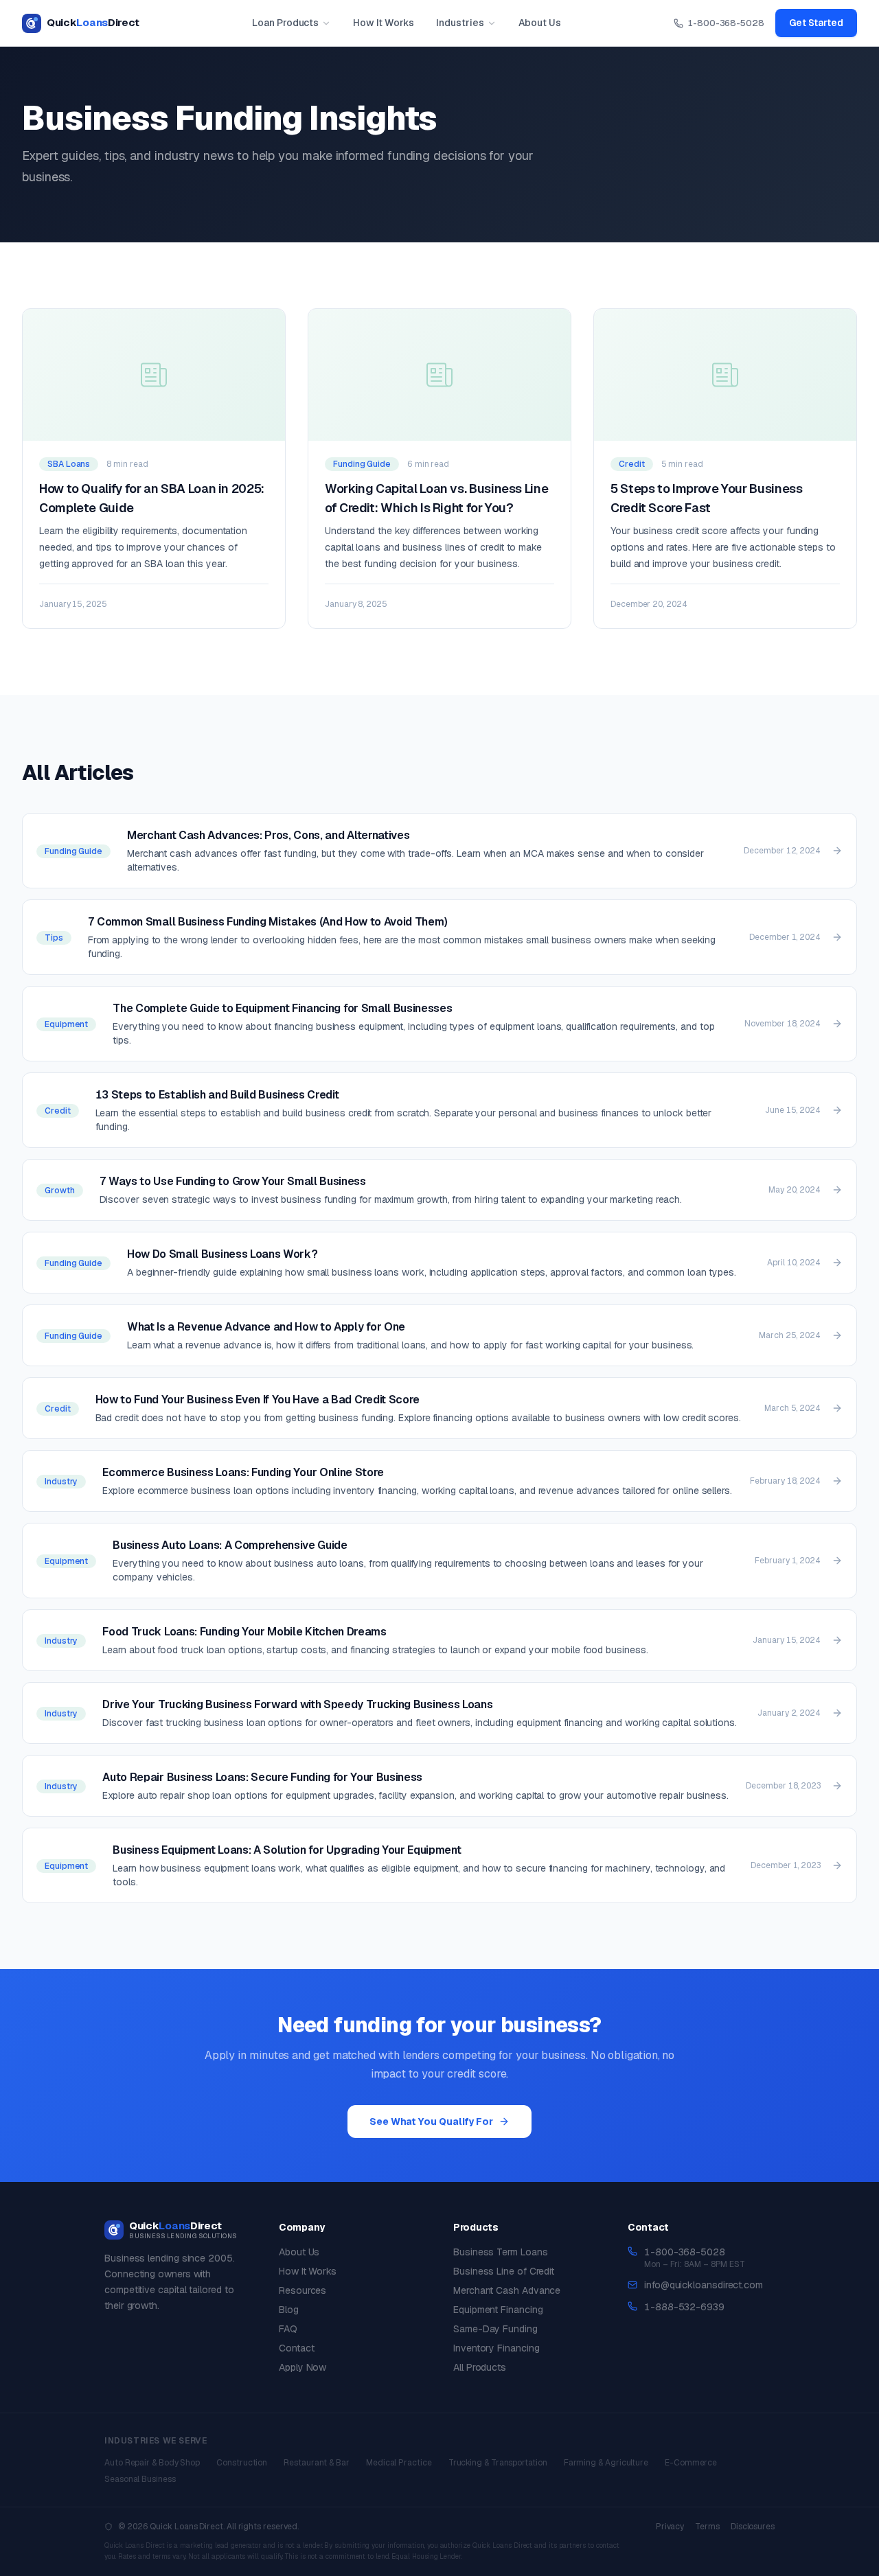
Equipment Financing (498, 2310)
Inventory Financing (496, 2348)
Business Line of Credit (504, 2271)
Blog (289, 2310)
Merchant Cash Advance (507, 2290)
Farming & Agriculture (606, 2463)
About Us (540, 23)
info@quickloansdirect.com (704, 2285)
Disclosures (753, 2527)
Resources (302, 2290)
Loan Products (285, 23)
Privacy (670, 2527)
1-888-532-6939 (684, 2307)
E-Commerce (691, 2463)
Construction (242, 2463)
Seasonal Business (140, 2479)
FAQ (288, 2329)
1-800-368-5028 (726, 23)
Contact (296, 2348)
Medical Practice (399, 2463)
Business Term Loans (500, 2252)
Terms (707, 2527)
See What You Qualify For (431, 2121)
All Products (480, 2367)
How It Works (384, 23)
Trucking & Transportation (498, 2463)
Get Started (816, 23)
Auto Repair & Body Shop (152, 2463)
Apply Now (302, 2367)
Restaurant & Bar (317, 2463)
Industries (460, 23)
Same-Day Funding (495, 2329)
